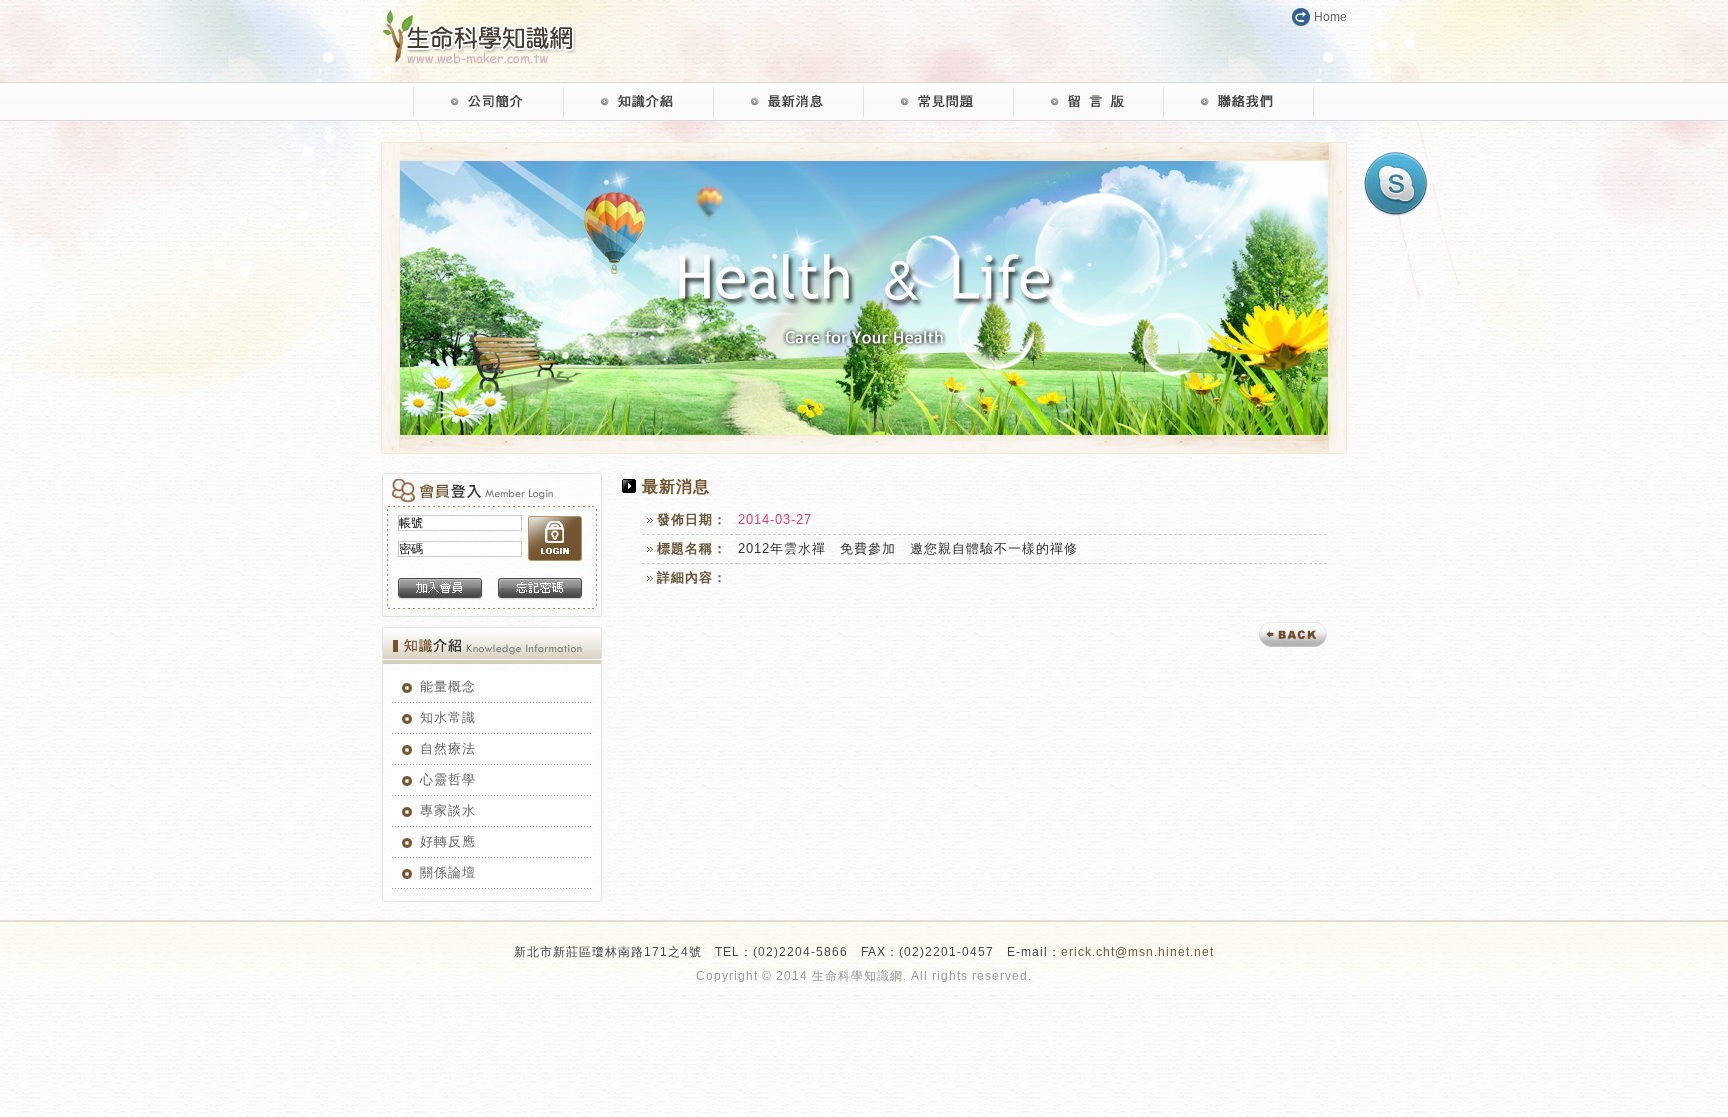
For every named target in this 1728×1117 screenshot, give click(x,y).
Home (1330, 17)
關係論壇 (448, 872)
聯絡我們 (1239, 101)
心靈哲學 (448, 779)
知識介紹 (639, 101)
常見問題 (939, 101)
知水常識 (448, 717)
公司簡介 (489, 101)
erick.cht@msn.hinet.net (1137, 952)
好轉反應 (448, 841)
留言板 (1089, 101)
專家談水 (448, 810)
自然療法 (448, 748)
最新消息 (789, 101)
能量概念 (448, 686)
